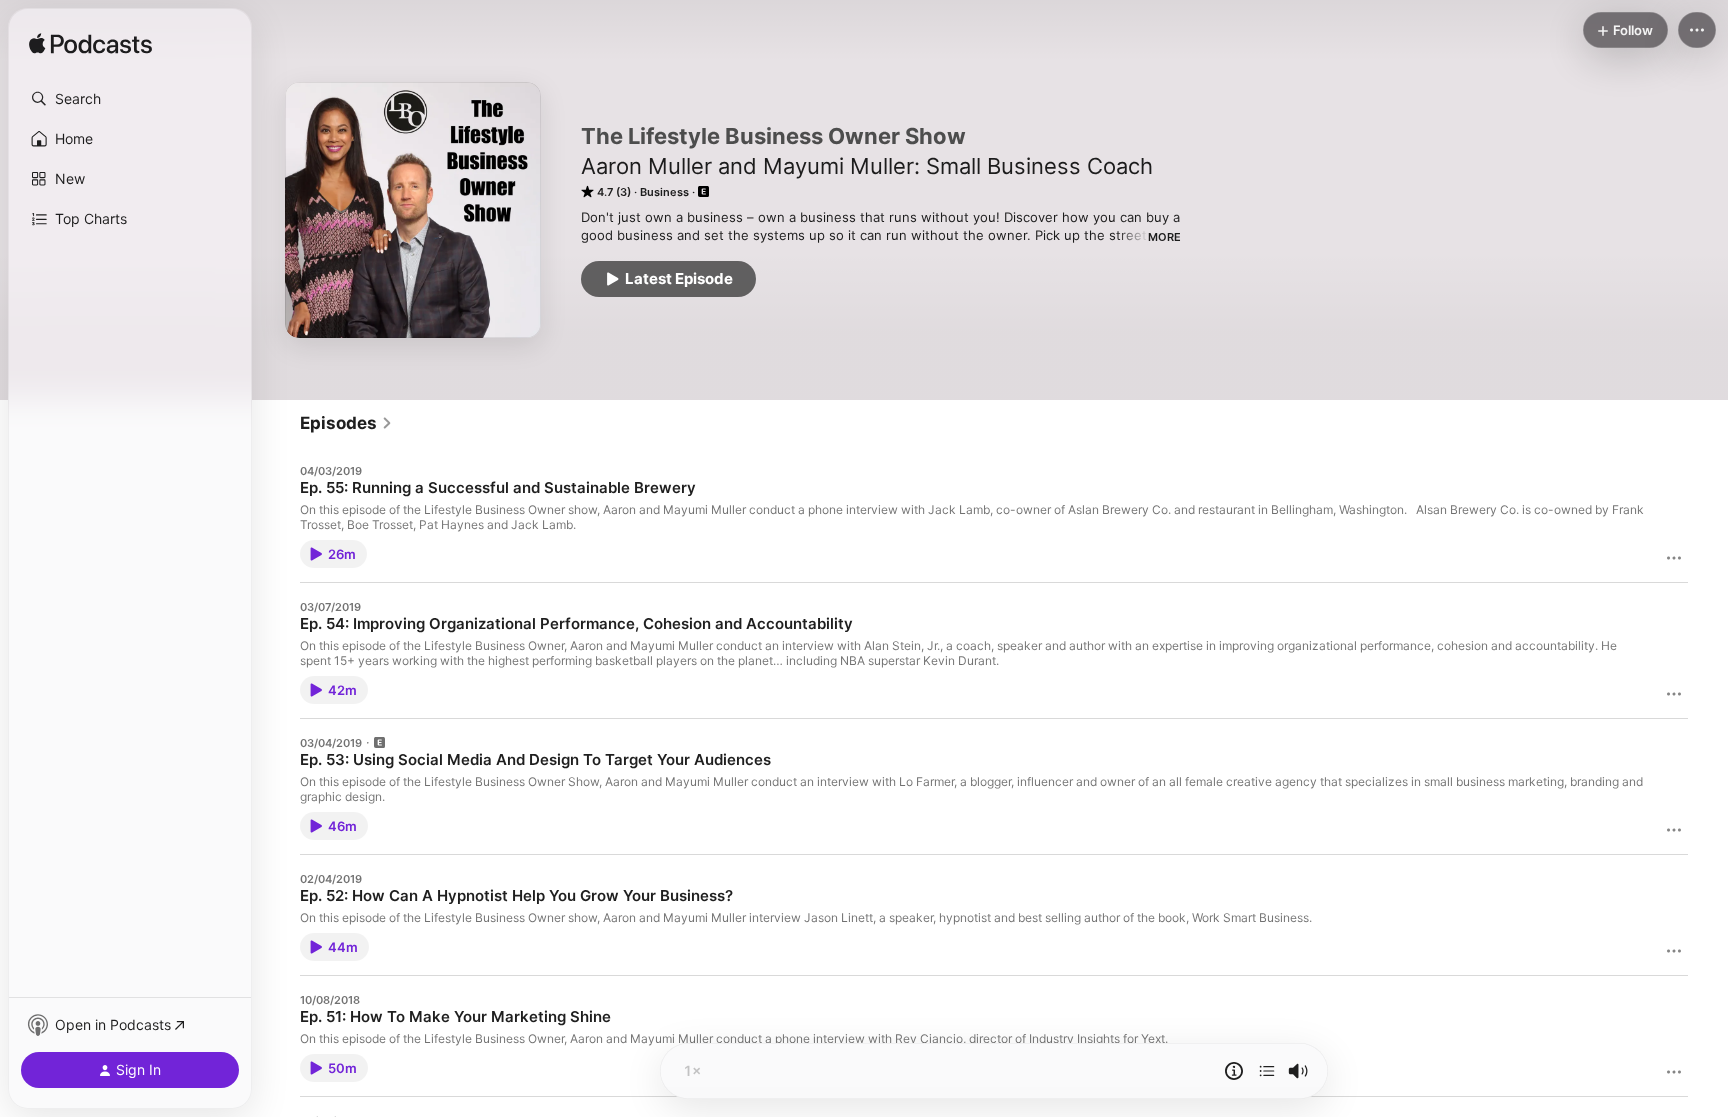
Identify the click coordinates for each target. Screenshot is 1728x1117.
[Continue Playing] (1267, 1071)
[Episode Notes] (1234, 1071)
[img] (90, 45)
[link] (346, 423)
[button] (130, 99)
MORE (1164, 237)
